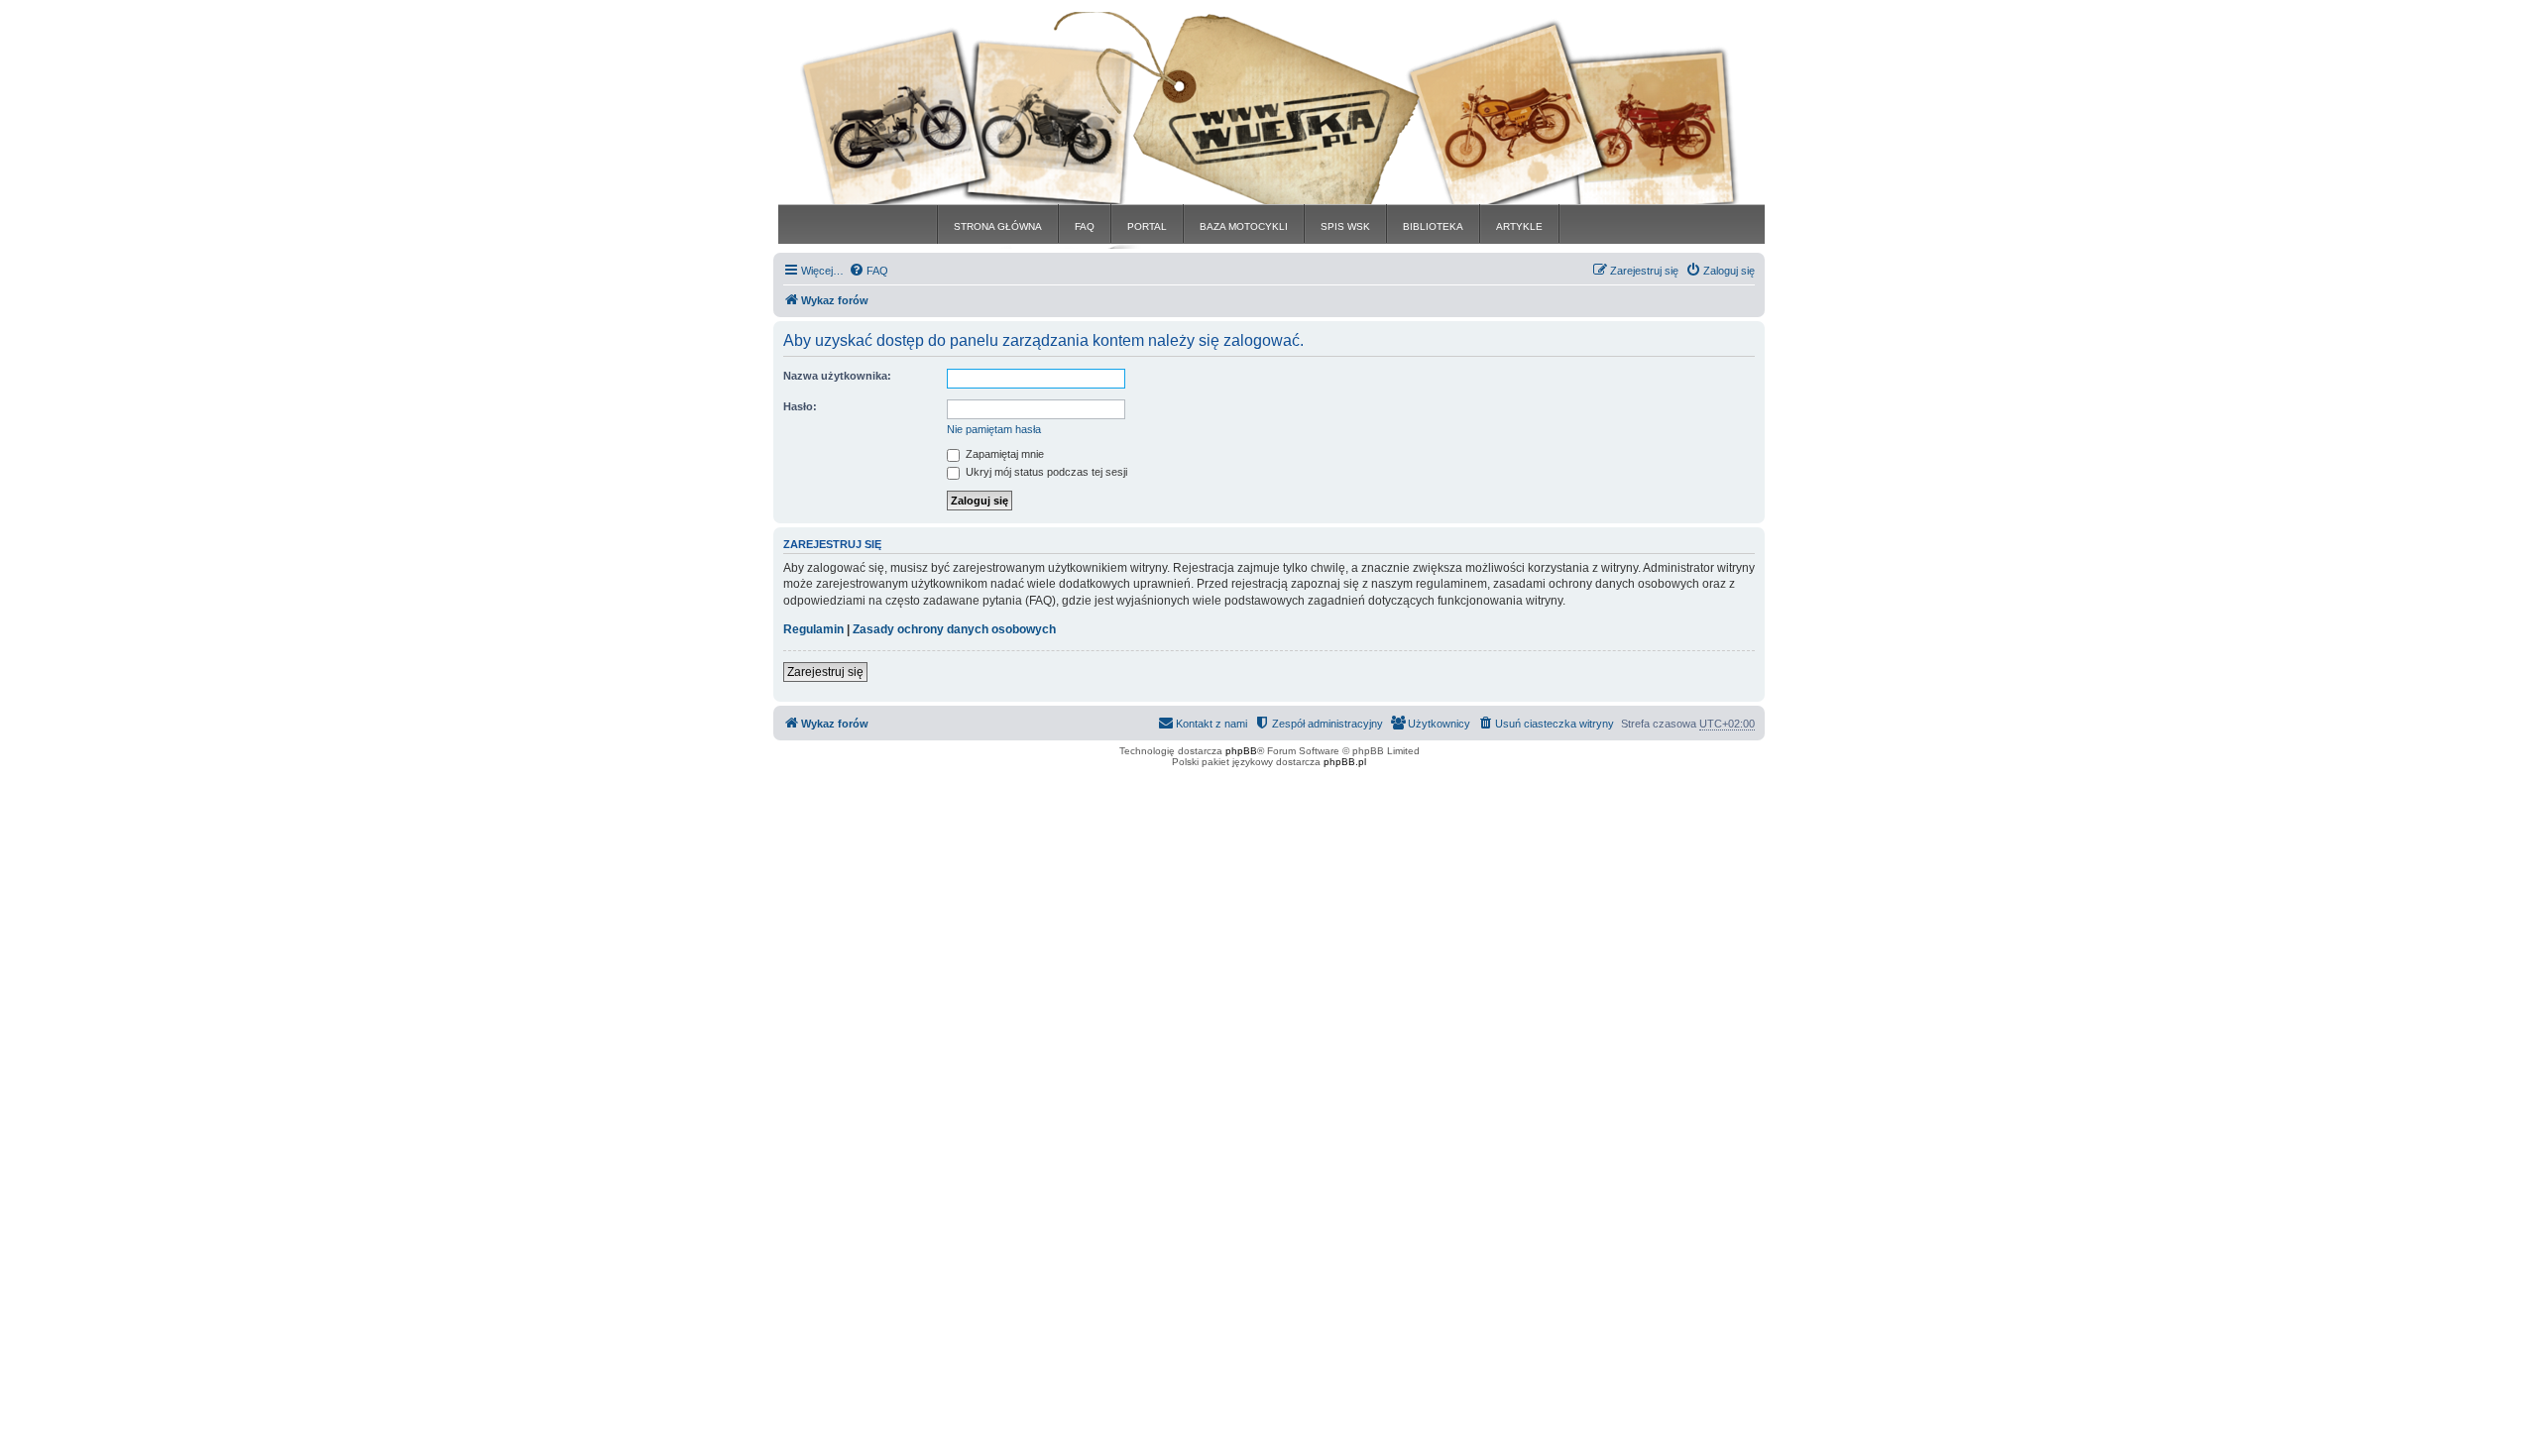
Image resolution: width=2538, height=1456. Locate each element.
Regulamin (813, 629)
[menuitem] (868, 271)
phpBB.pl (1345, 762)
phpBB (1241, 751)
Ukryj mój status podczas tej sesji (1045, 472)
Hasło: (800, 406)
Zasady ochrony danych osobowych (954, 629)
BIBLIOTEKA (1433, 226)
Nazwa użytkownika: (837, 376)
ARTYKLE (1519, 226)
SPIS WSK (1345, 226)
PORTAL (1147, 226)
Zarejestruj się (825, 672)
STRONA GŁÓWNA (998, 226)
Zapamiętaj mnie (1003, 454)
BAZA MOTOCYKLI (1244, 226)
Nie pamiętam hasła (994, 429)
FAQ (1085, 226)
